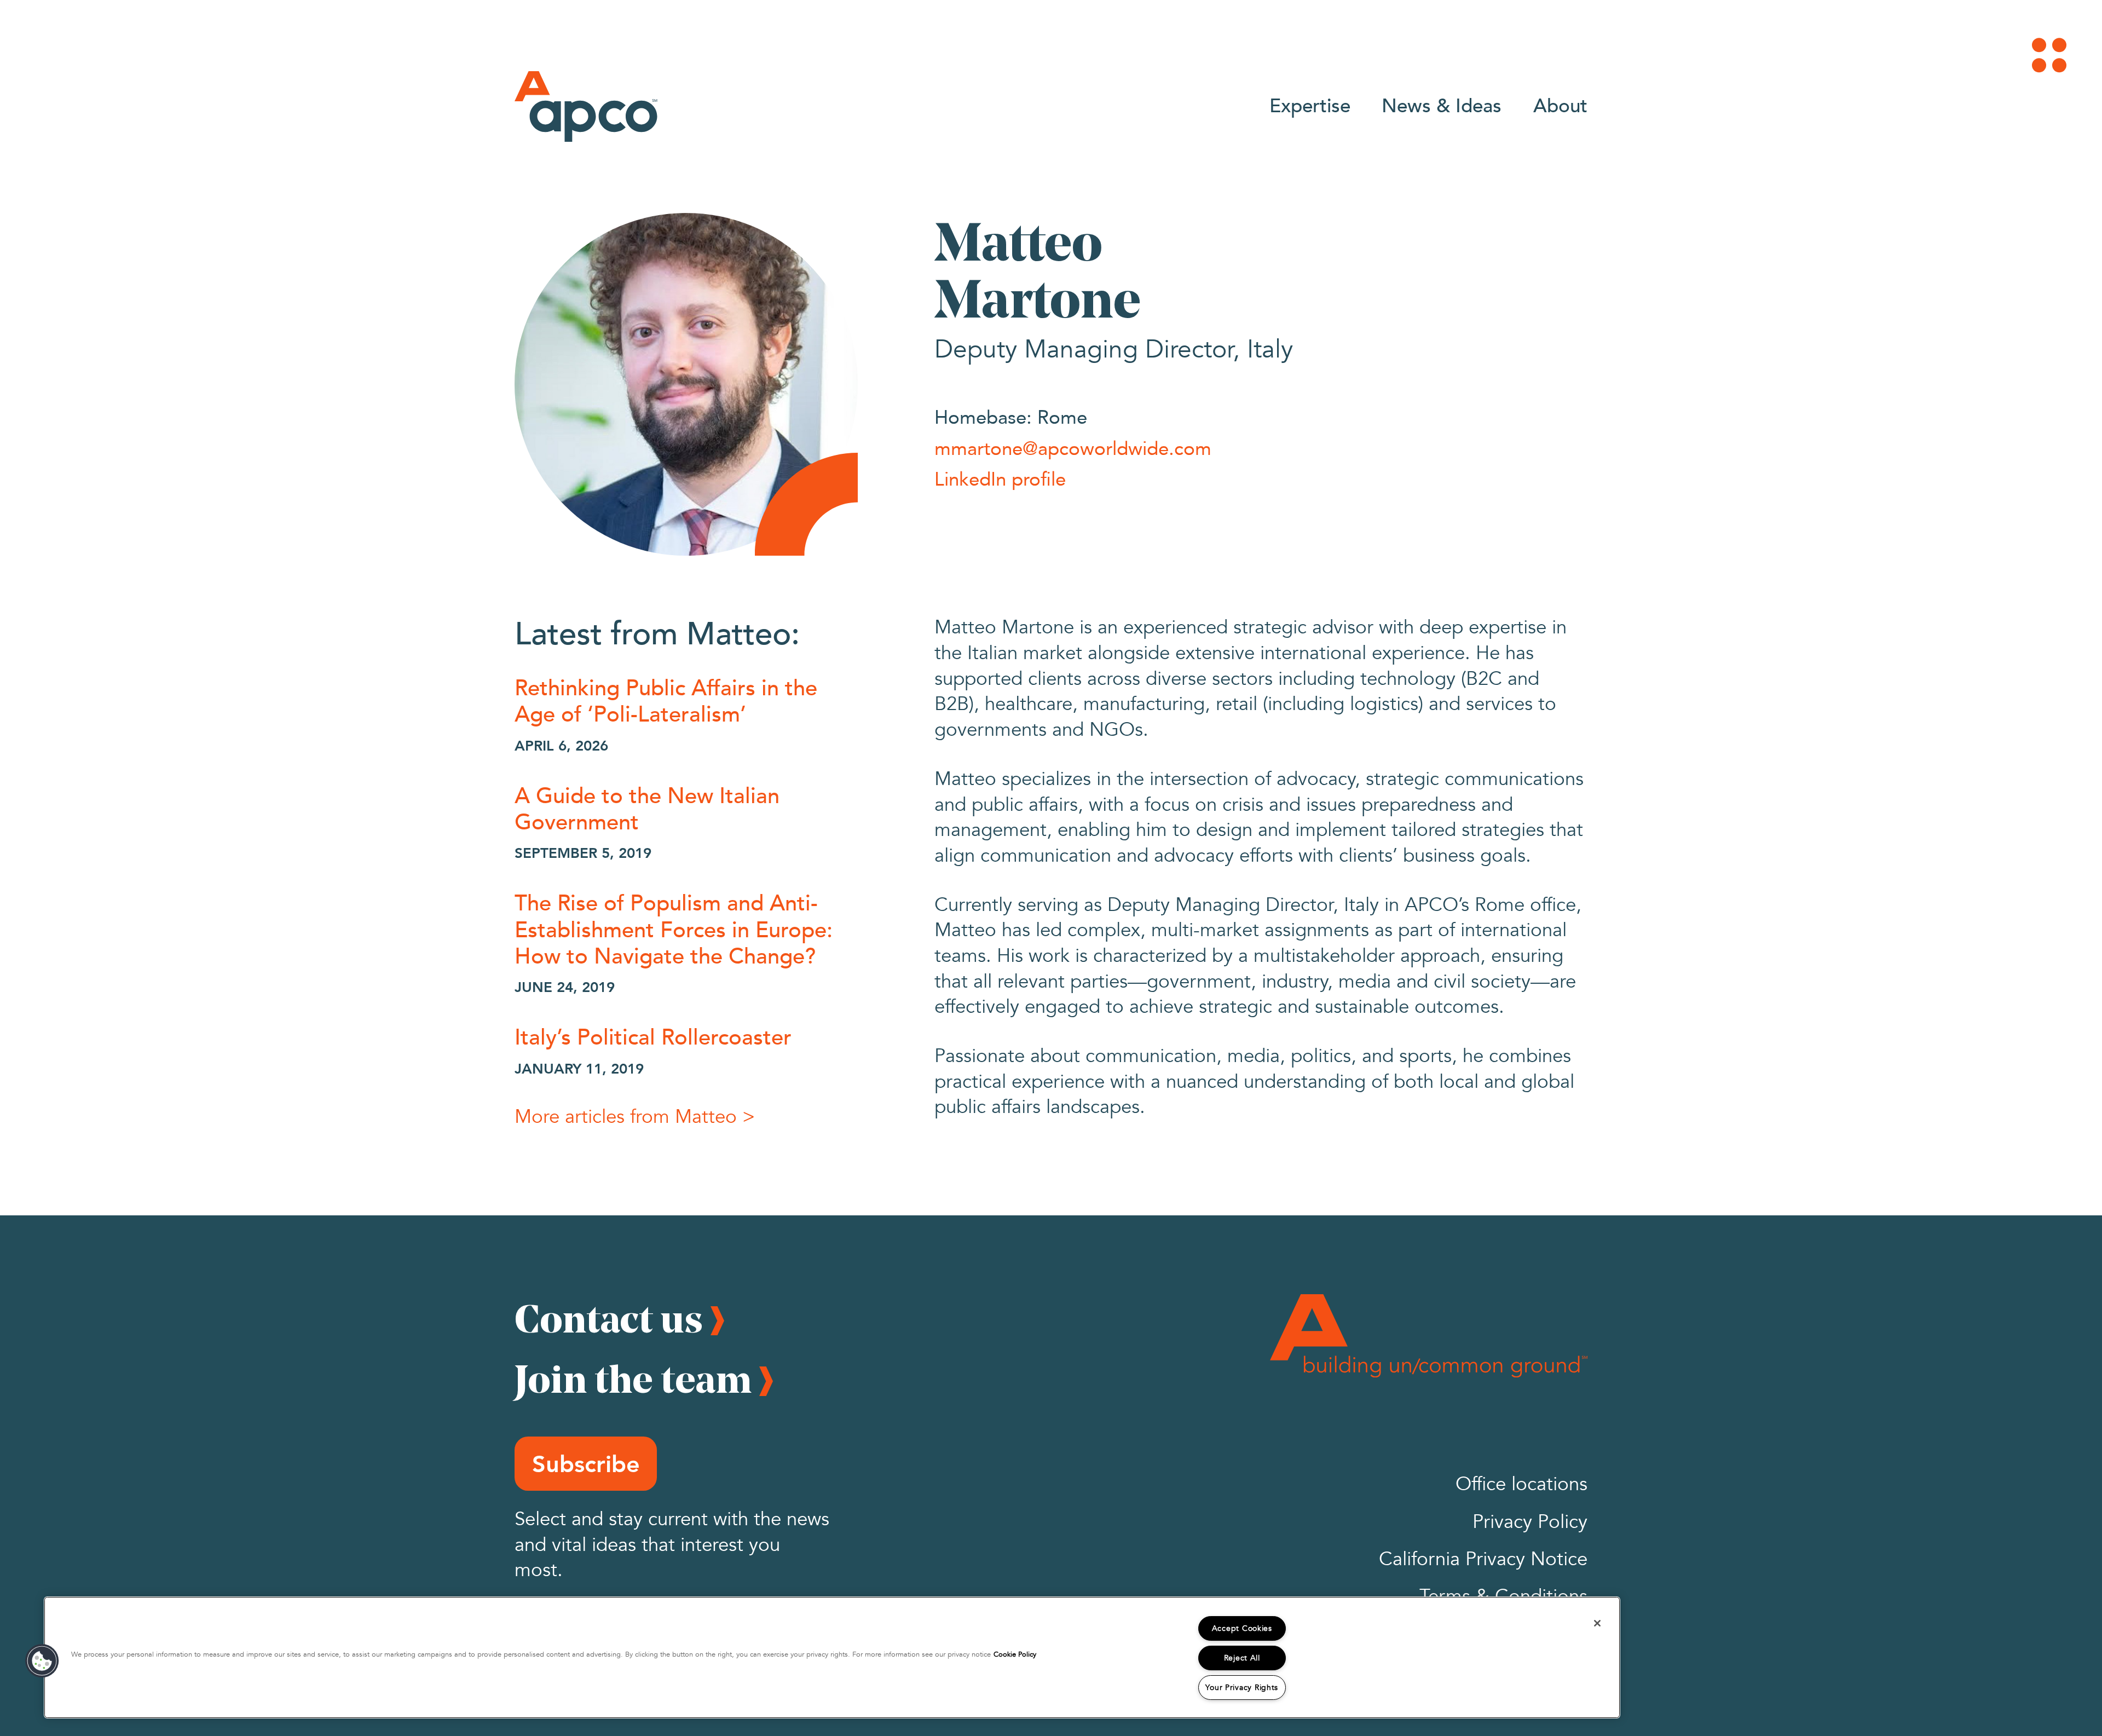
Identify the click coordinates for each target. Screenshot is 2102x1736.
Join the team (633, 1379)
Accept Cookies (1242, 1628)
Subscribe (586, 1464)
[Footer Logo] (1429, 1336)
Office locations (1521, 1484)
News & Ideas (1442, 105)
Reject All (1242, 1658)
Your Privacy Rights (1242, 1688)
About (1560, 105)
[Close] (1597, 1623)
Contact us (609, 1319)
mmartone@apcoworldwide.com (1073, 448)
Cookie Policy (1015, 1654)
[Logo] (586, 107)
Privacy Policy (1530, 1522)
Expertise (1310, 105)
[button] (42, 1661)
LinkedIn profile (1000, 479)
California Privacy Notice (1483, 1559)
